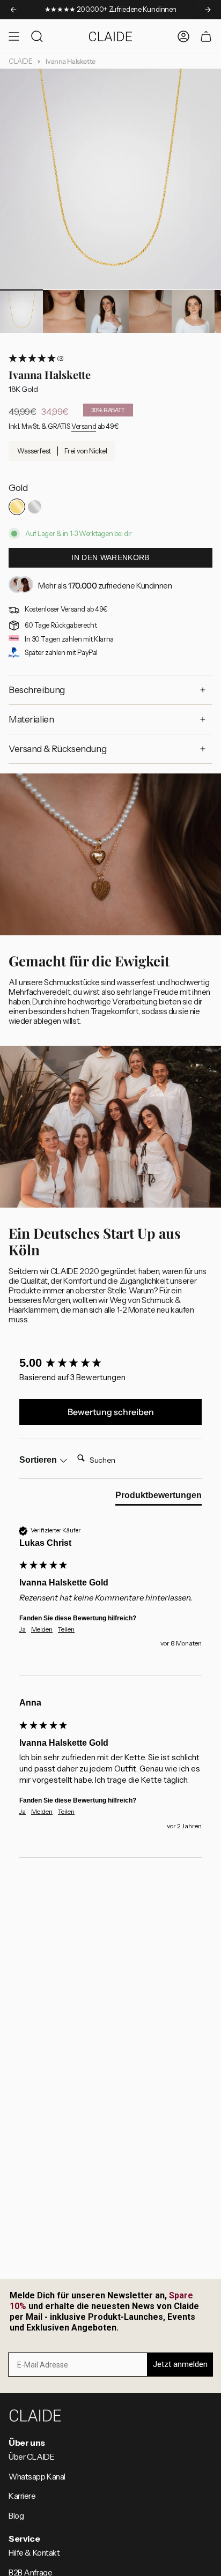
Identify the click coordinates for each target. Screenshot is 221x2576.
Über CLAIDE (31, 2457)
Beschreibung (37, 690)
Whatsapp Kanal (37, 2477)
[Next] (208, 10)
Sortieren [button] (39, 1460)
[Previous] (13, 10)
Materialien (31, 719)
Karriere (22, 2496)
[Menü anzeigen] (14, 36)
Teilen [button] (66, 1629)
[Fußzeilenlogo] (35, 2415)
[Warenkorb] (206, 36)
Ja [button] (23, 1629)
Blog (16, 2516)
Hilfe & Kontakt (34, 2553)
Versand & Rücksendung (57, 749)
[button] (110, 359)
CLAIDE (20, 61)
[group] (110, 1363)
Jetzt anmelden (180, 2364)
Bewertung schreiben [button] (111, 1412)
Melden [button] (42, 1629)
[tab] (159, 1498)
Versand (84, 426)
